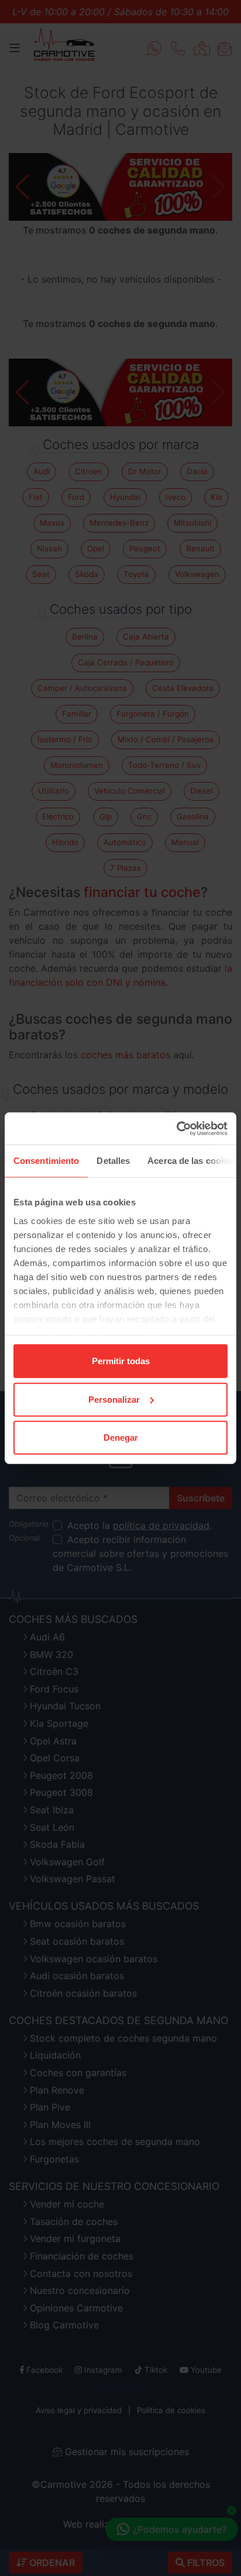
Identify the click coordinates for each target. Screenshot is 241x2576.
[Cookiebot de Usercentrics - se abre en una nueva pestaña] (176, 1128)
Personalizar (114, 1399)
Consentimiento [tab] (46, 1161)
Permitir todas (121, 1361)
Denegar (121, 1438)
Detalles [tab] (113, 1161)
